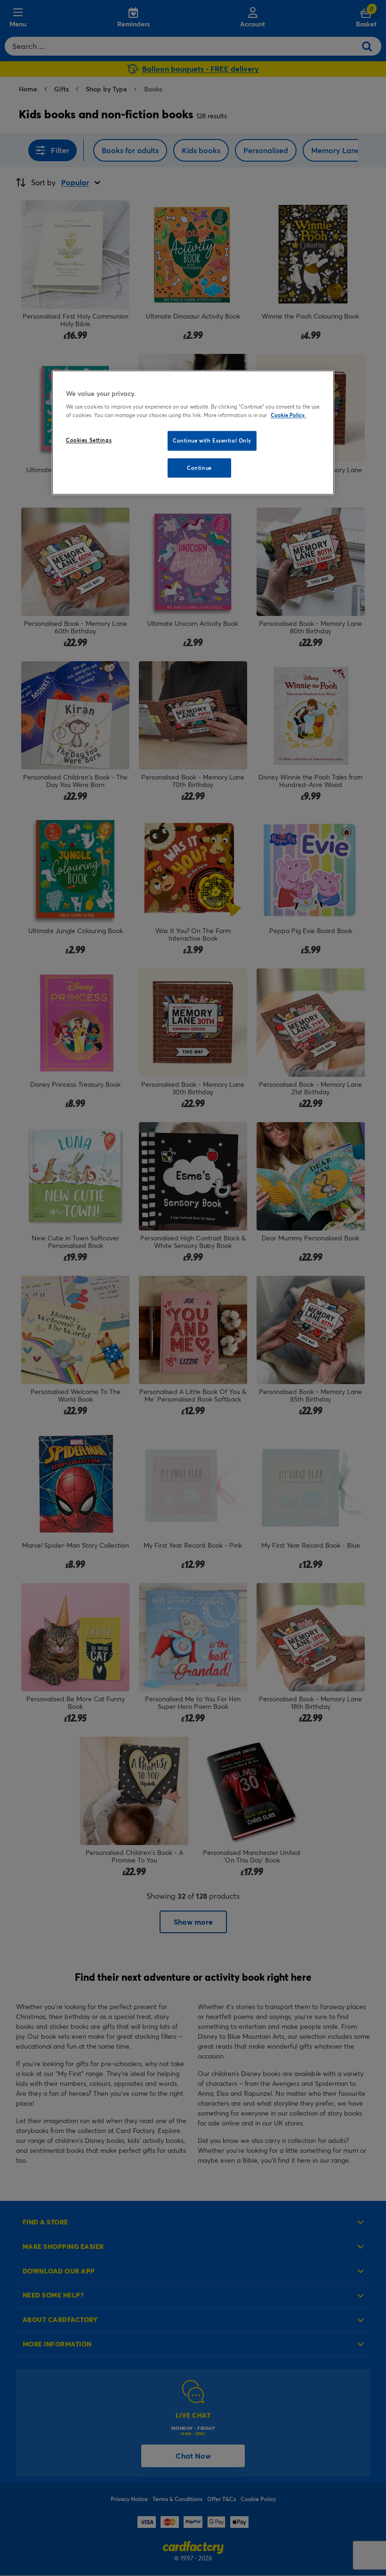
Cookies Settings (89, 440)
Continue (199, 468)
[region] (193, 433)
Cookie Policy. (288, 415)
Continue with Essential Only (212, 440)
